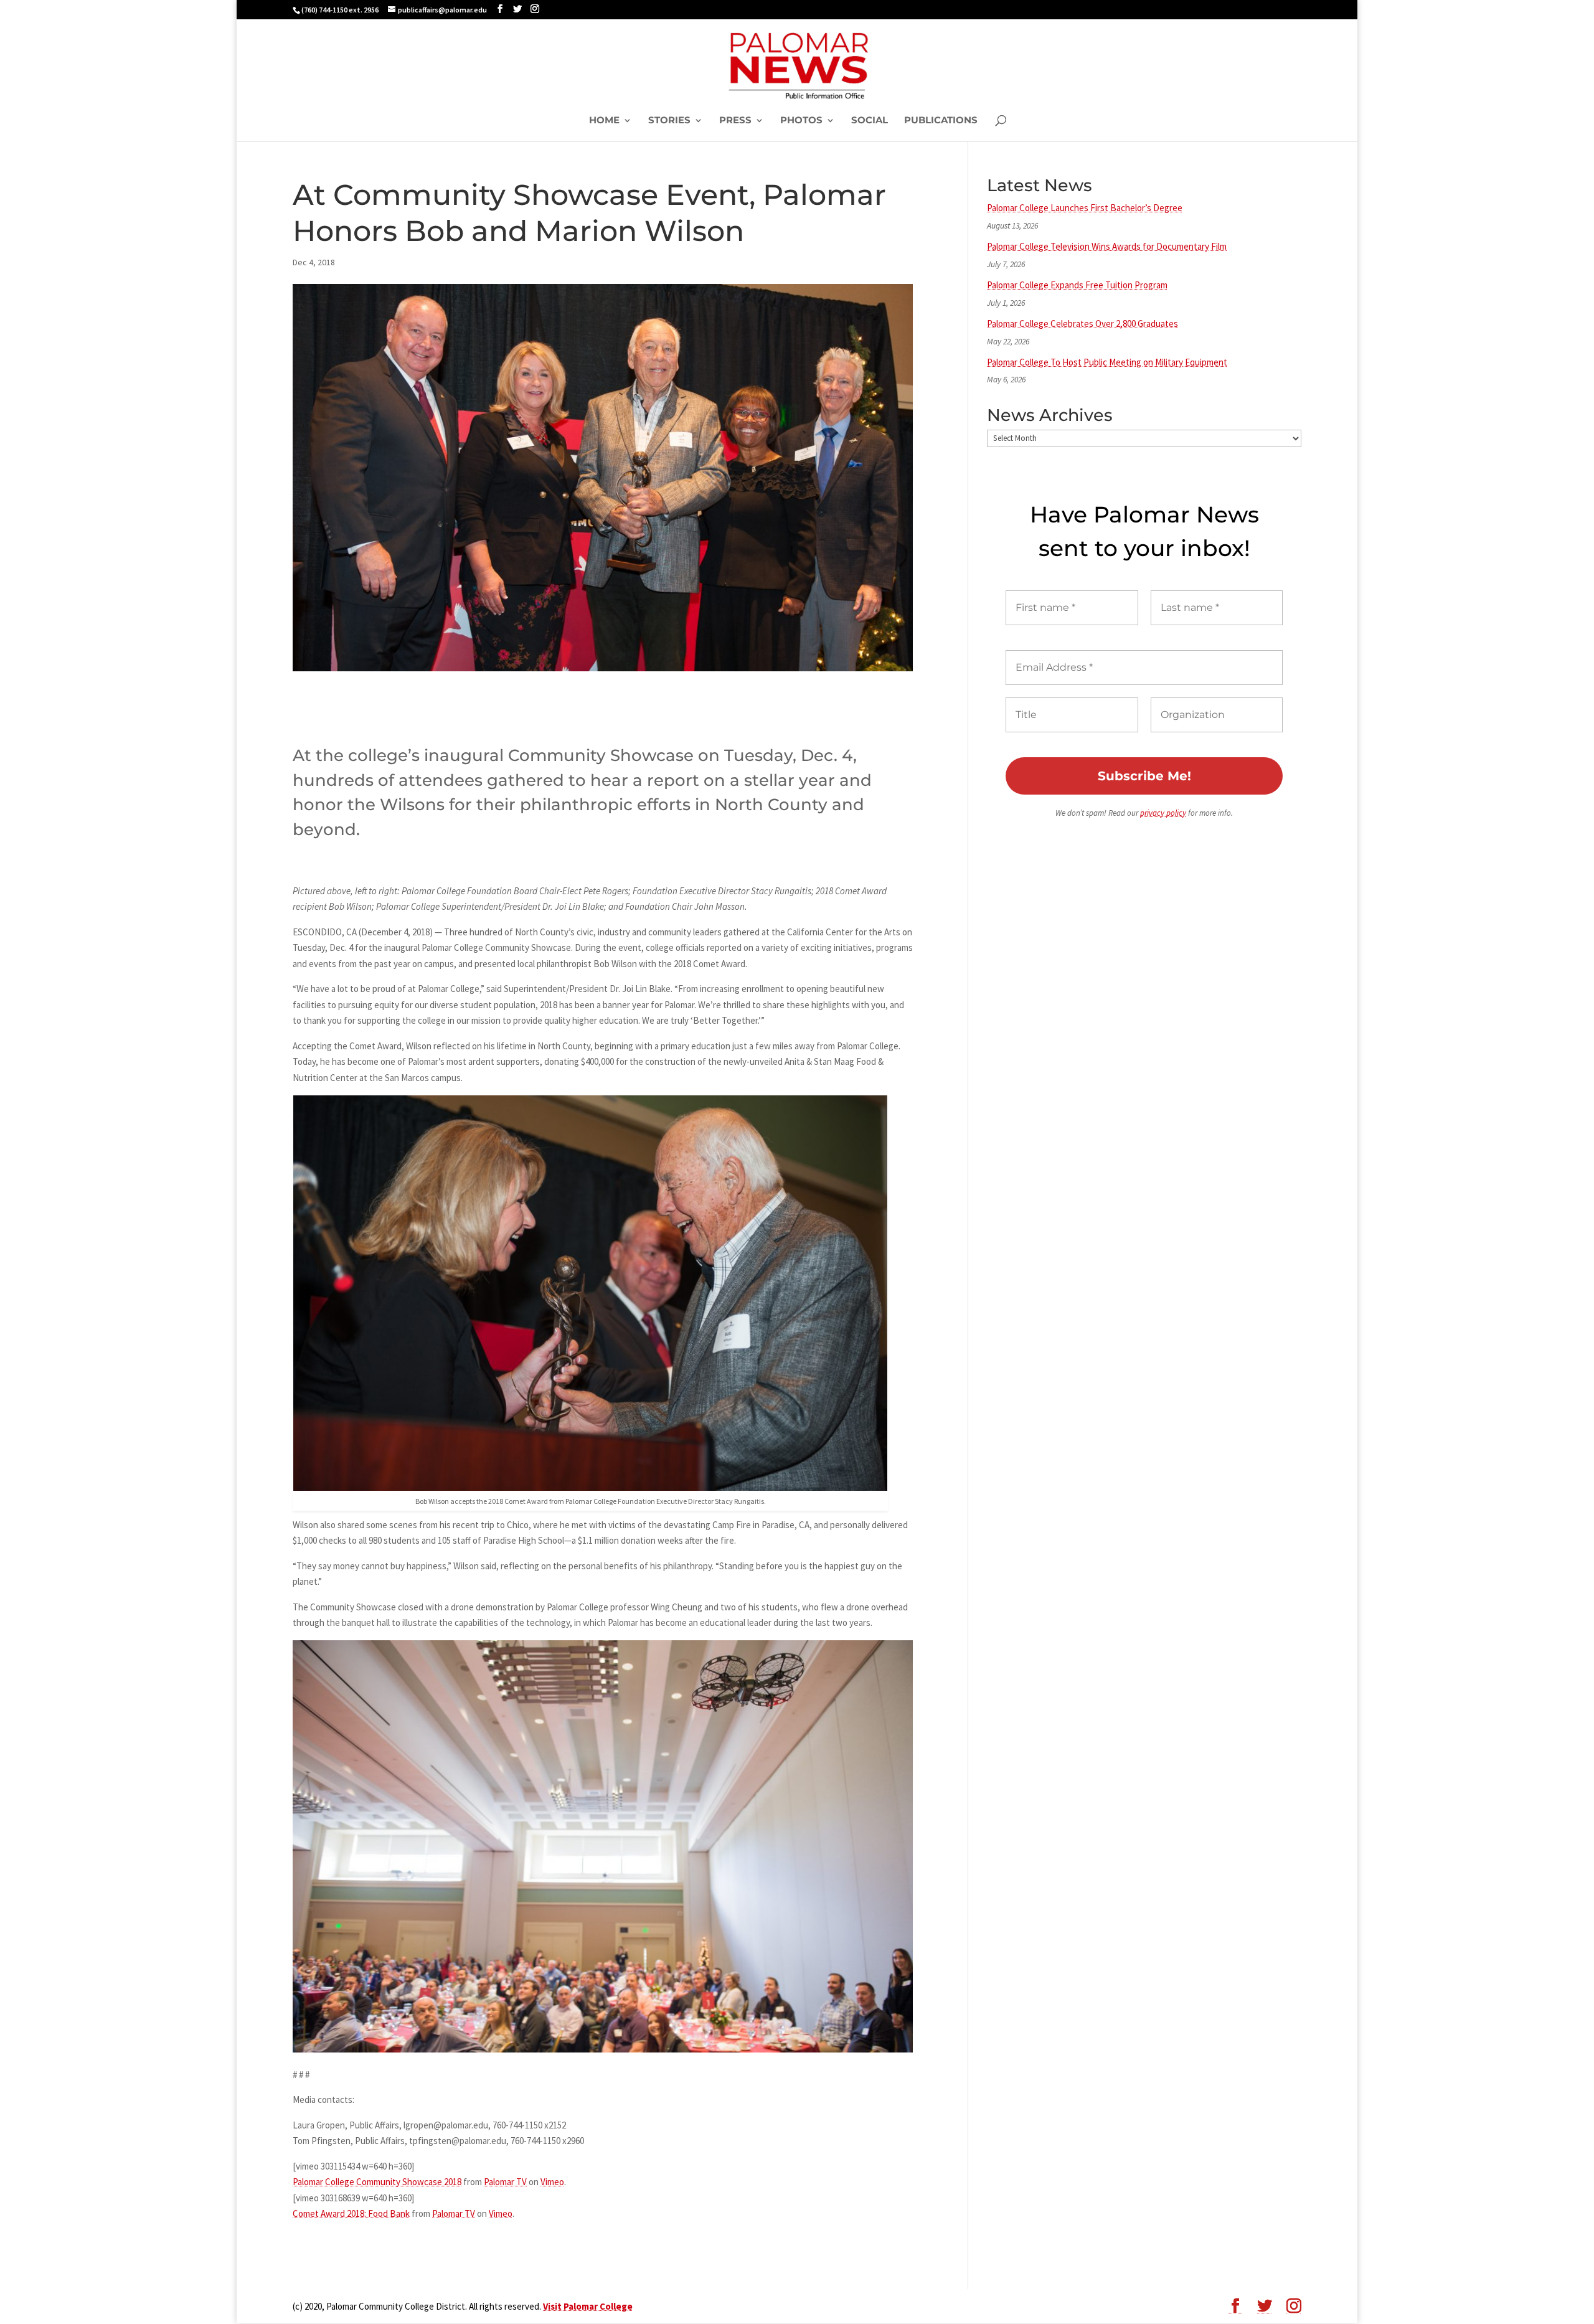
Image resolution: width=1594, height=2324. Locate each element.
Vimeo (552, 2182)
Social (870, 121)
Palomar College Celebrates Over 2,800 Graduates (1082, 324)
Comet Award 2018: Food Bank (351, 2213)
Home (604, 121)
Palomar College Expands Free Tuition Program (1077, 285)
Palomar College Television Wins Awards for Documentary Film (1107, 246)
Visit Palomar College (588, 2306)
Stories (669, 121)
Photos (801, 121)
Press (735, 121)
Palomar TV (505, 2182)
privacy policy (1163, 813)
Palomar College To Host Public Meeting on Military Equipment (1107, 362)
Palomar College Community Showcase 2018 (377, 2182)
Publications (941, 121)
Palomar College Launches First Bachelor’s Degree (1085, 208)
